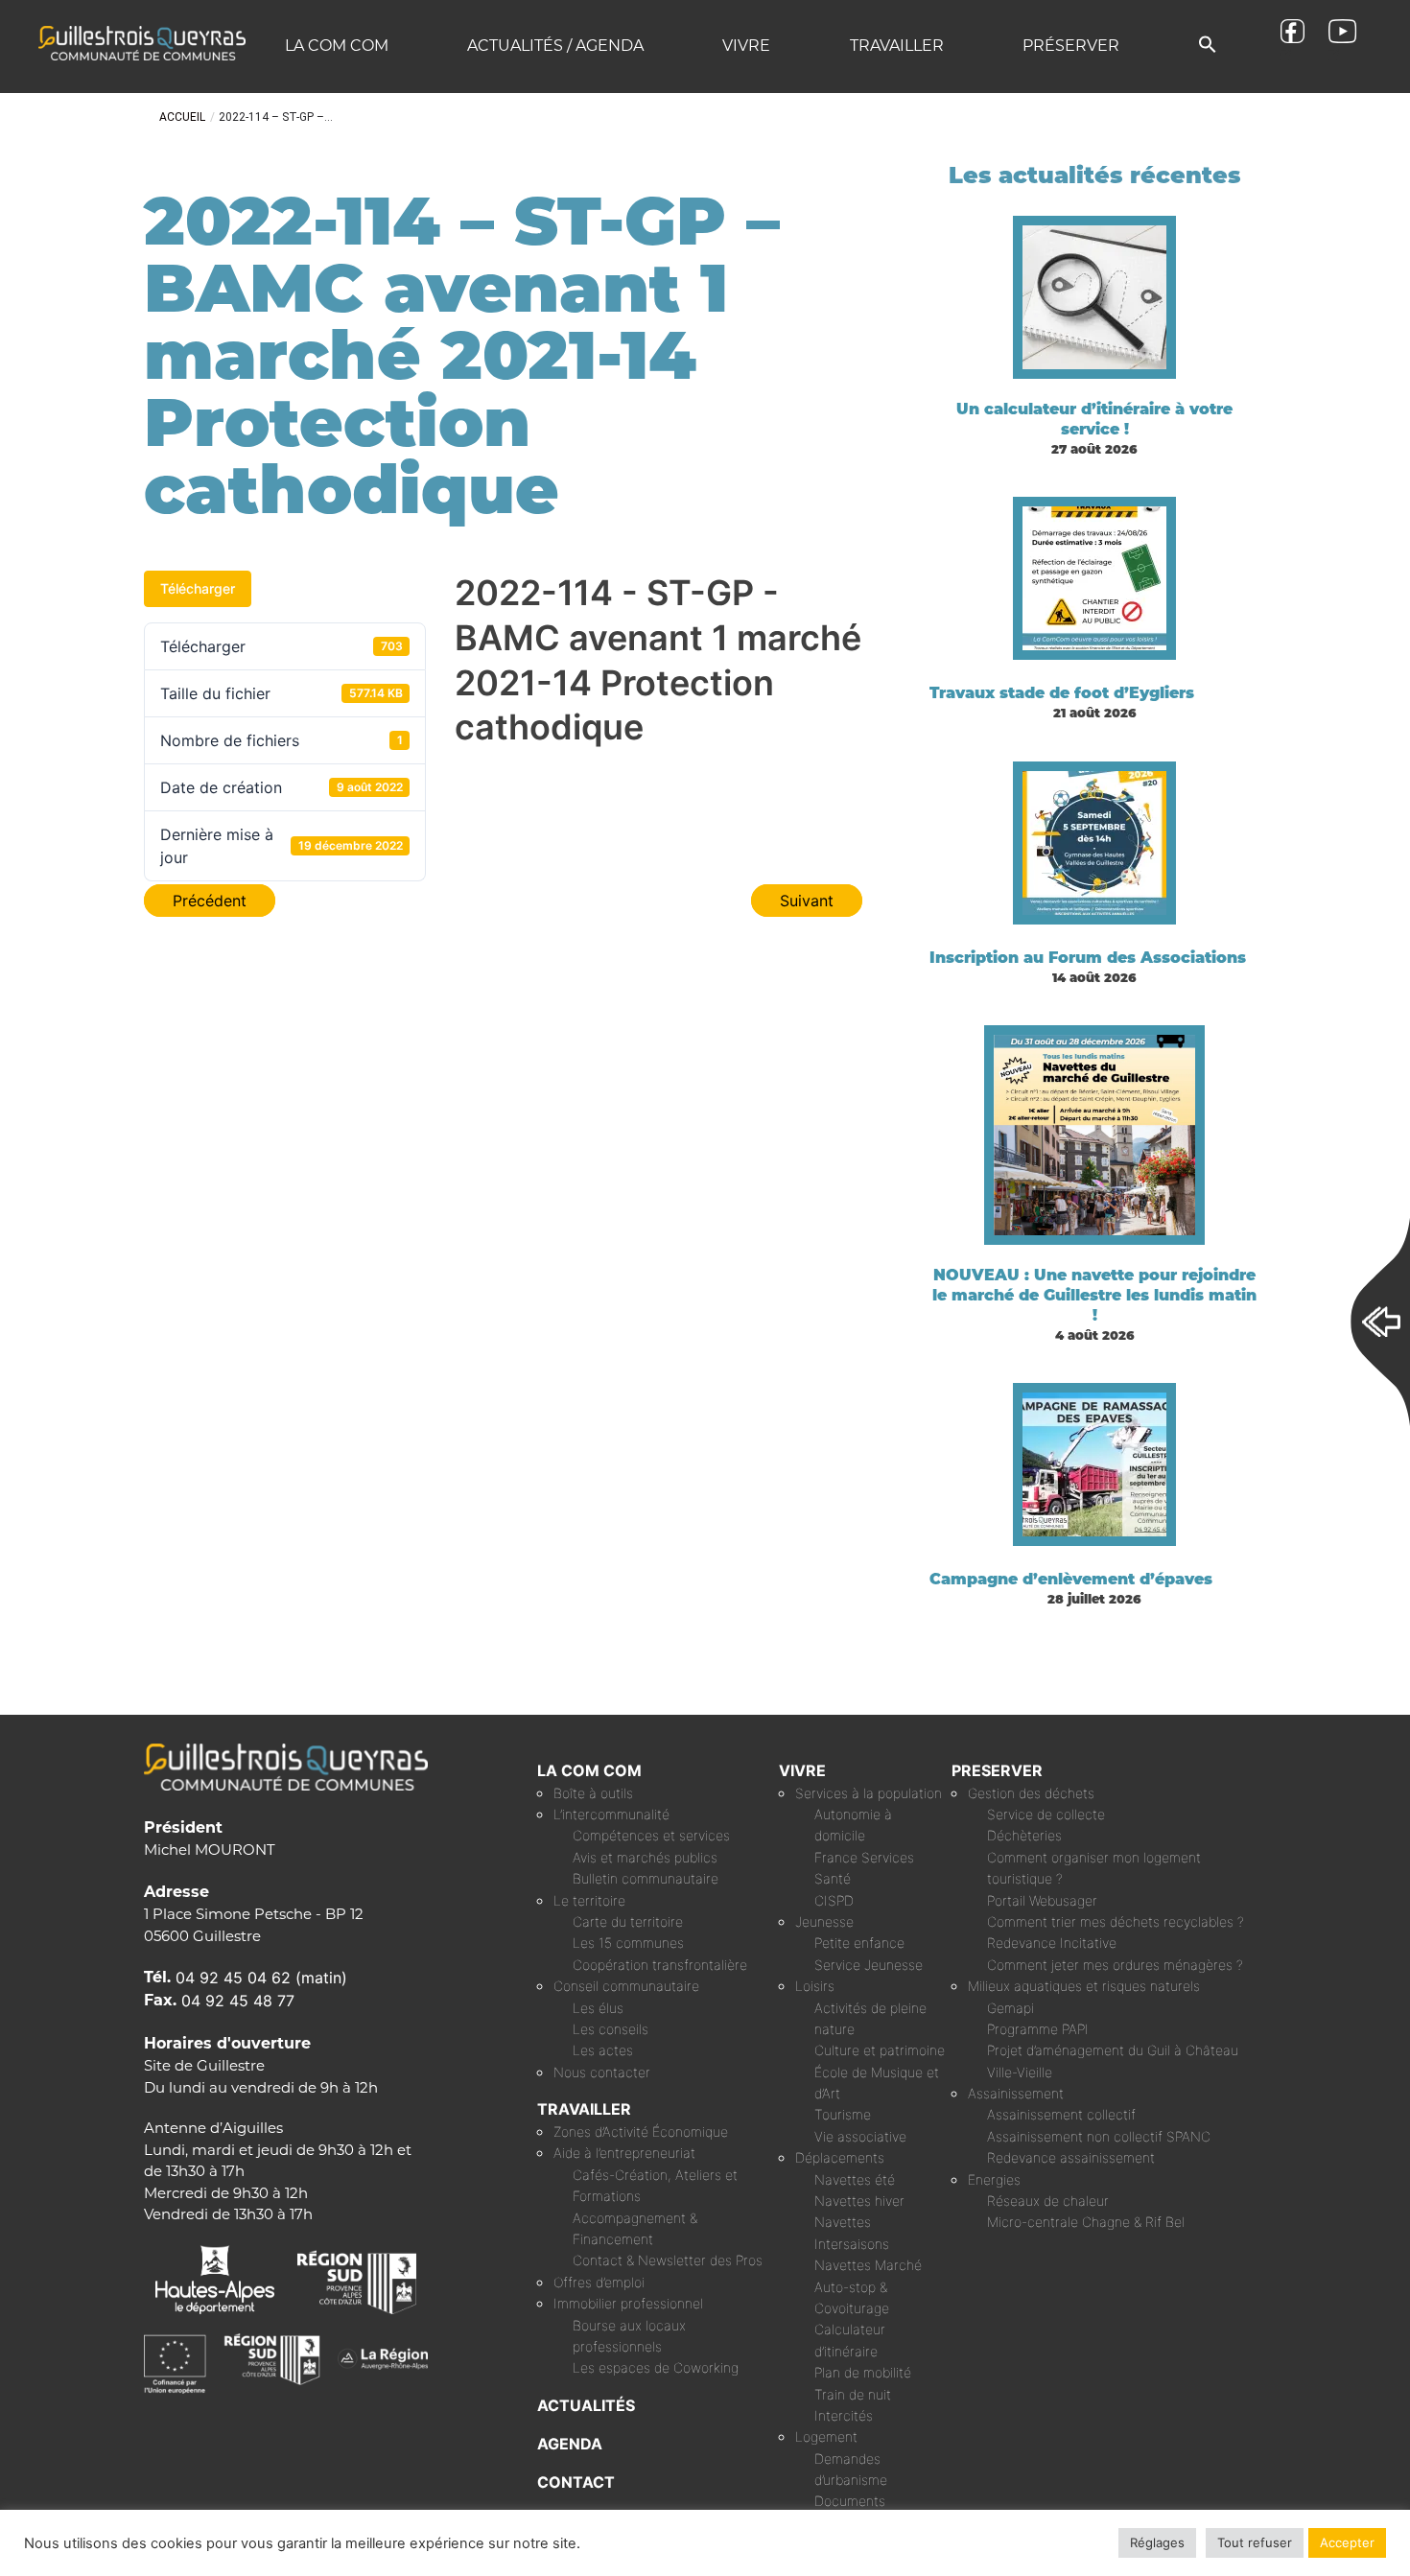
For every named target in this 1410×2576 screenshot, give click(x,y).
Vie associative (860, 2136)
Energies (994, 2179)
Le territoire (589, 1900)
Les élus (598, 2008)
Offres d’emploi (599, 2282)
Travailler (897, 46)
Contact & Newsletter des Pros (668, 2260)
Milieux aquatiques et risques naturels (1084, 1986)
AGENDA (570, 2444)
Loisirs (815, 1986)
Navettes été (855, 2179)
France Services (864, 1857)
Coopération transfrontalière (660, 1965)
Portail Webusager (1042, 1900)
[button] (1208, 46)
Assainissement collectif (1061, 2114)
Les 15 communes (628, 1943)
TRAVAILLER (584, 2109)
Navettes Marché (868, 2265)
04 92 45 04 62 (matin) (261, 1978)
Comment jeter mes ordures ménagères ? (1115, 1965)
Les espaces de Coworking (656, 2367)
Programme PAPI (1038, 2029)
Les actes (603, 2050)
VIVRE (802, 1770)
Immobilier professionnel (628, 2303)
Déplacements (840, 2157)
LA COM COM (589, 1770)
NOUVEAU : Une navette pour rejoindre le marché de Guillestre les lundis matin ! (1094, 1295)
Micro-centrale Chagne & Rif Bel (1086, 2222)
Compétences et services (651, 1835)
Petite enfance (859, 1943)
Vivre (746, 46)
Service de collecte (1046, 1814)
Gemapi (1010, 2008)
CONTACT (576, 2482)
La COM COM (337, 46)
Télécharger (198, 588)
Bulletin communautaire (646, 1878)
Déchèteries (1024, 1835)
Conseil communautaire (626, 1986)
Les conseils (611, 2029)
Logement (826, 2436)
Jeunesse (824, 1921)
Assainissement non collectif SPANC (1099, 2136)
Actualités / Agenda (555, 46)
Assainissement (1016, 2093)
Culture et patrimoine (880, 2050)
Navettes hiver (859, 2201)
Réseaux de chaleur (1048, 2201)
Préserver (1071, 46)
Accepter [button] (1347, 2542)
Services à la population (869, 1793)
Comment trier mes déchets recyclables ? (1116, 1921)
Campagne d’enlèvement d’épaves (1071, 1579)
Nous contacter (602, 2072)
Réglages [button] (1157, 2542)
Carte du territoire (628, 1921)
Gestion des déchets (1031, 1793)
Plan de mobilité (863, 2372)
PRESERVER (997, 1770)
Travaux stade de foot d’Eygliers (1062, 693)
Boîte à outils (593, 1793)
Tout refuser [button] (1255, 2542)
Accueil (182, 117)
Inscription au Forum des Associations (1088, 958)
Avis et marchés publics (645, 1857)
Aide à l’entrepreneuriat (624, 2153)
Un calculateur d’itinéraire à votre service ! (1094, 419)
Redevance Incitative (1052, 1943)
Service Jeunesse (869, 1965)
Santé (833, 1878)
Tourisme (843, 2114)
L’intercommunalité (611, 1814)
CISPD (834, 1900)
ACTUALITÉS (586, 2405)
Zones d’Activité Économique (641, 2131)
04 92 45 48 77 (238, 2001)
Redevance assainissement (1071, 2157)
